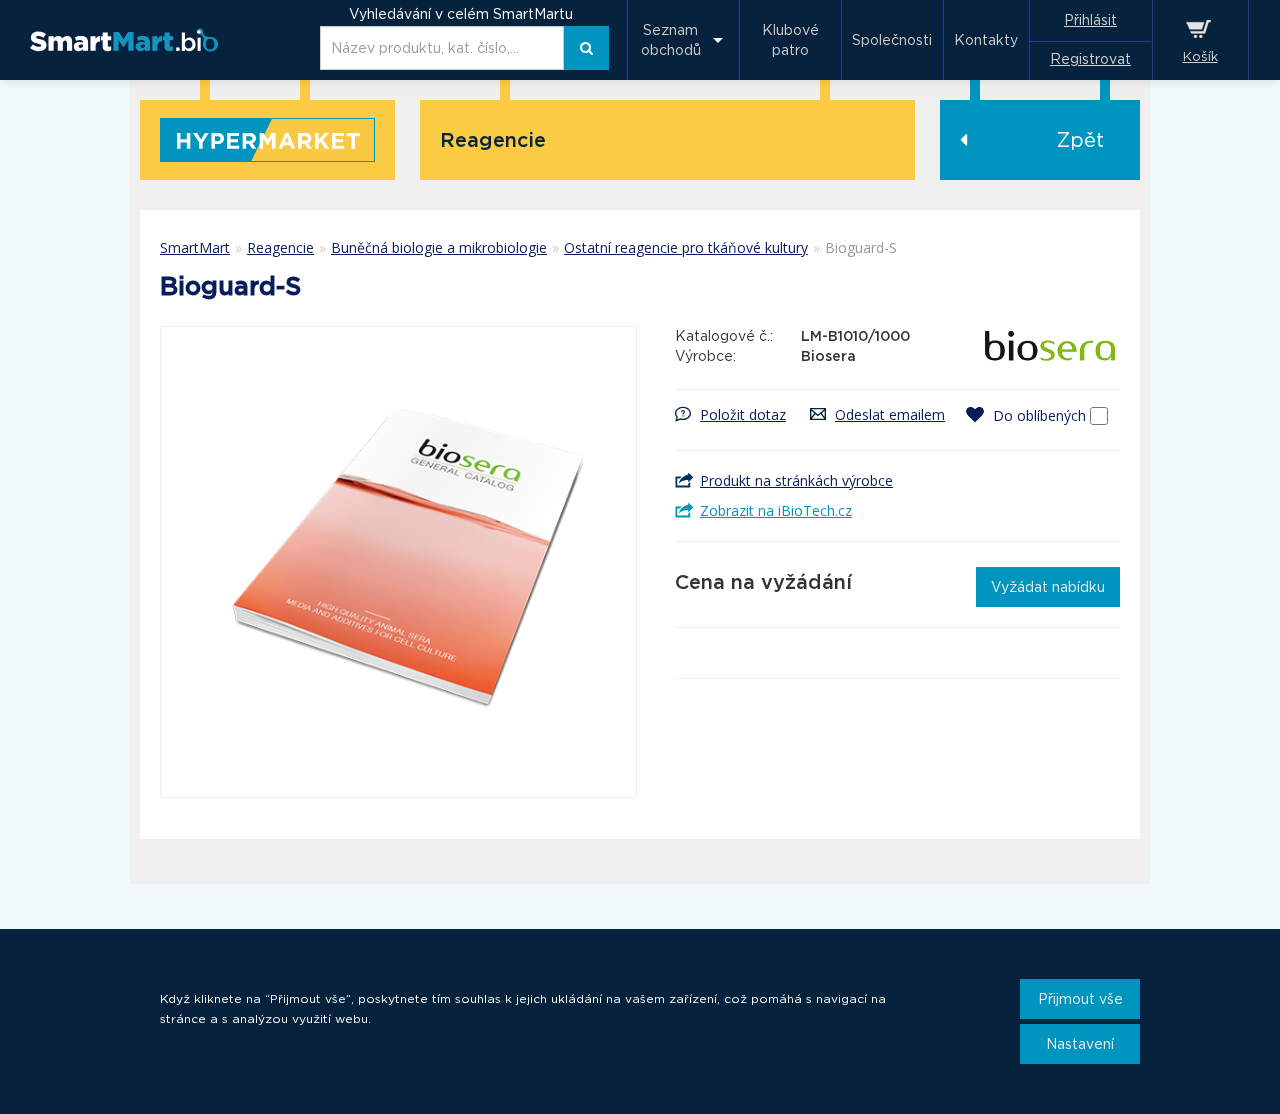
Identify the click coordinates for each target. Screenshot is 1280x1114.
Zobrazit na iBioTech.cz (776, 510)
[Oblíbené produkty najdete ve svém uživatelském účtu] (979, 415)
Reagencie (280, 247)
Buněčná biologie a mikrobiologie (439, 247)
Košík (1200, 56)
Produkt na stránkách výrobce (796, 480)
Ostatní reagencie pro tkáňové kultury (686, 247)
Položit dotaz (743, 414)
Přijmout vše (1080, 999)
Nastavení (1080, 1044)
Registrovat (1090, 59)
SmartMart (195, 247)
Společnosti (892, 40)
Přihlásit (1090, 20)
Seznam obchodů (671, 40)
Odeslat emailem (890, 414)
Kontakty (986, 40)
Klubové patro (790, 40)
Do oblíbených (1039, 415)
